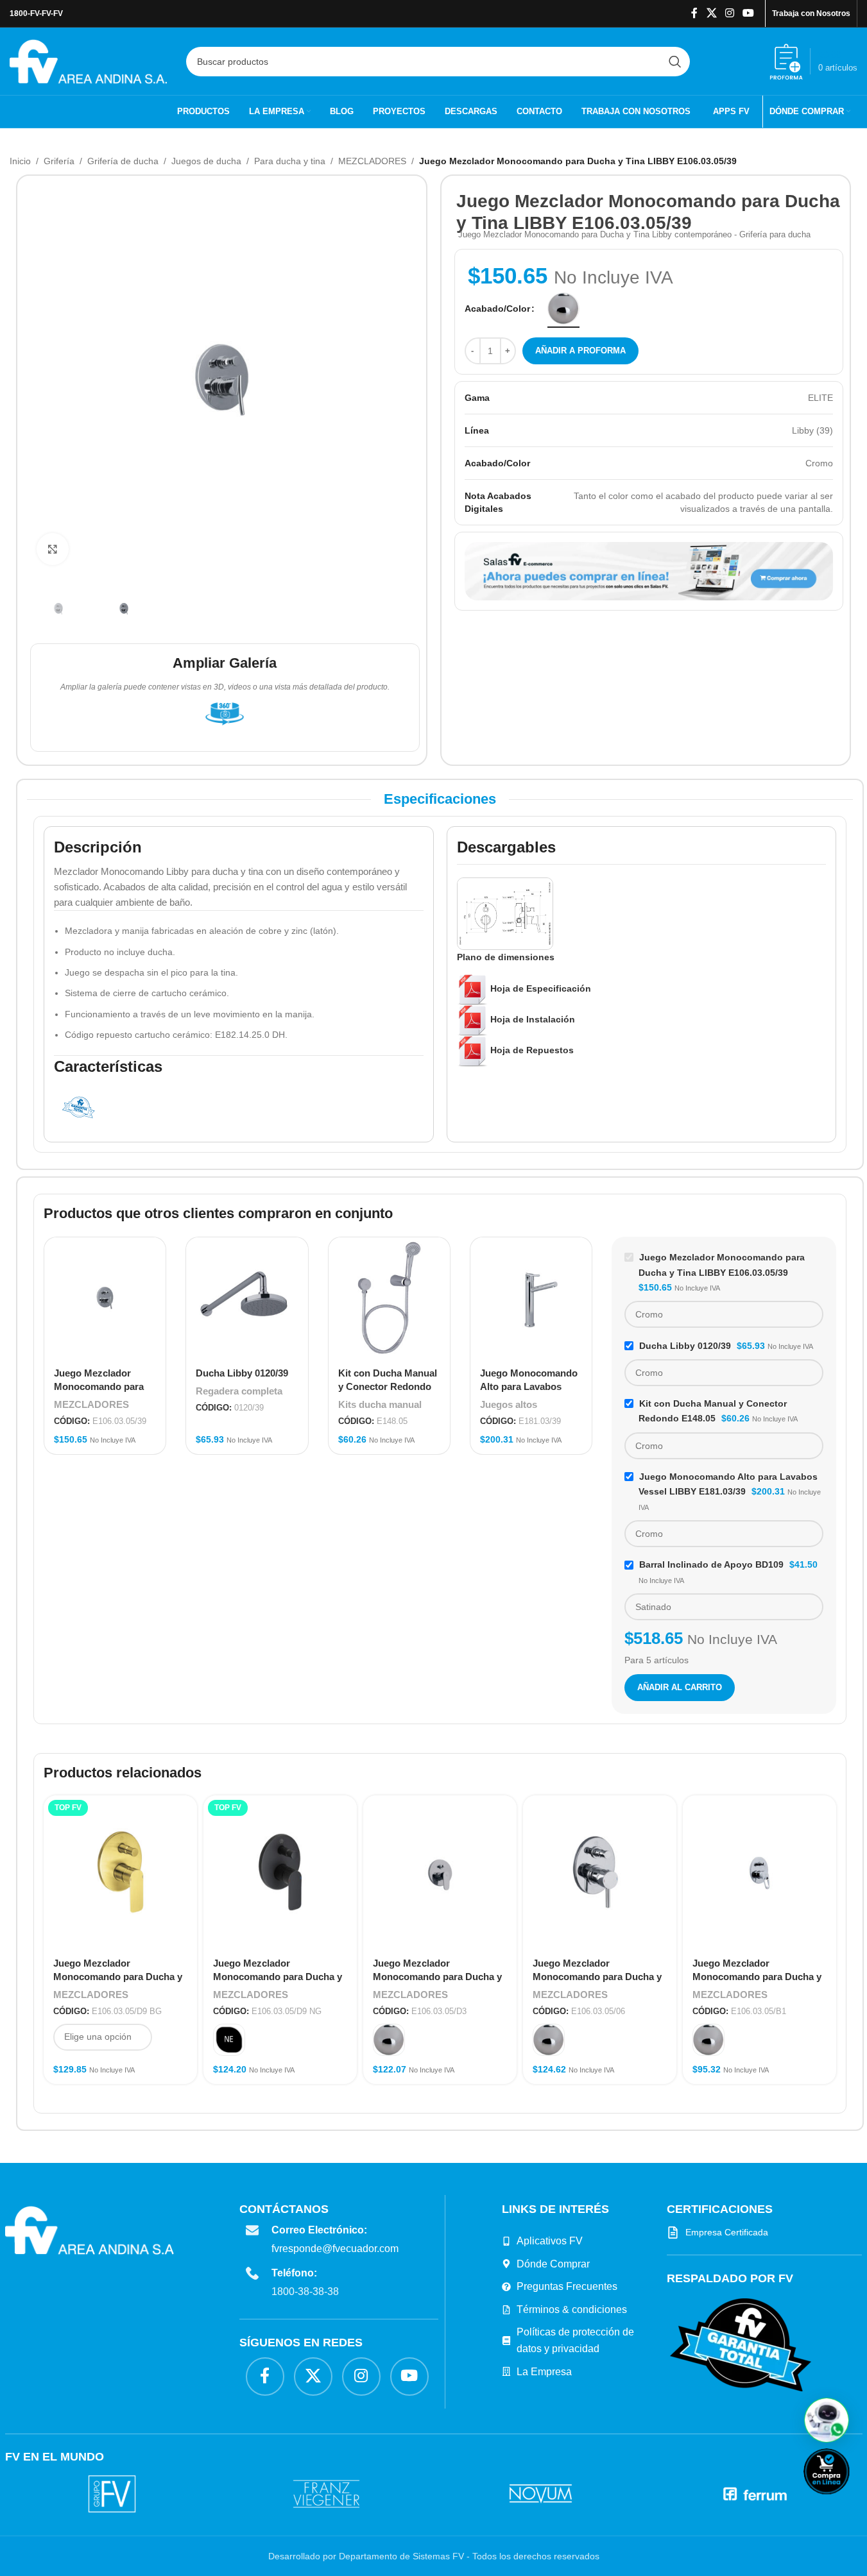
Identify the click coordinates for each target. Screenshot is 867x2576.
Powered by (848, 2503)
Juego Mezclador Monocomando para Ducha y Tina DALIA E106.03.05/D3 (437, 1977)
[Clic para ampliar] (53, 549)
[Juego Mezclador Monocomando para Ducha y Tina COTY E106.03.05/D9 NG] (280, 1872)
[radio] (563, 309)
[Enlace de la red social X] (711, 13)
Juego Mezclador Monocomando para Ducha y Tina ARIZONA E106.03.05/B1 (757, 1977)
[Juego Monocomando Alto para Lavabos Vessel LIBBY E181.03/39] (531, 1298)
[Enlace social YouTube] (749, 13)
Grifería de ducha (123, 161)
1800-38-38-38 (305, 2292)
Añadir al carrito (680, 1687)
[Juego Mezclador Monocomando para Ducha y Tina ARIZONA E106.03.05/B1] (760, 1872)
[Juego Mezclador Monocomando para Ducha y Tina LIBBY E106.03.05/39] (105, 1298)
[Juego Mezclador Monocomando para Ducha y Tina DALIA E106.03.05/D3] (440, 1872)
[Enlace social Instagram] (729, 13)
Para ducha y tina (290, 161)
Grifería (59, 161)
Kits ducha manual (380, 1404)
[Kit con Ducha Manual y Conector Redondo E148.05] (389, 1298)
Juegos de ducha (206, 161)
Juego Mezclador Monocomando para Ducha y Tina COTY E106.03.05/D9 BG (119, 1977)
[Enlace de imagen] (741, 2344)
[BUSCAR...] (675, 62)
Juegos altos (509, 1404)
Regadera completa (239, 1391)
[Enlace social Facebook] (694, 13)
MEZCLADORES (372, 161)
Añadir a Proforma (580, 351)
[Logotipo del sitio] (88, 60)
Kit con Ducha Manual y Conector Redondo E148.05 (388, 1386)
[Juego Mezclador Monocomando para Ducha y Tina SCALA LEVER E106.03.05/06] (600, 1872)
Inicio (20, 161)
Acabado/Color (497, 309)
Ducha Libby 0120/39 (242, 1373)
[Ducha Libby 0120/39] (247, 1298)
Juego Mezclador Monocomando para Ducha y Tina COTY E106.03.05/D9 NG (279, 1977)
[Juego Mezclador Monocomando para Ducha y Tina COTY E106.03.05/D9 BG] (120, 1872)
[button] (827, 2420)
